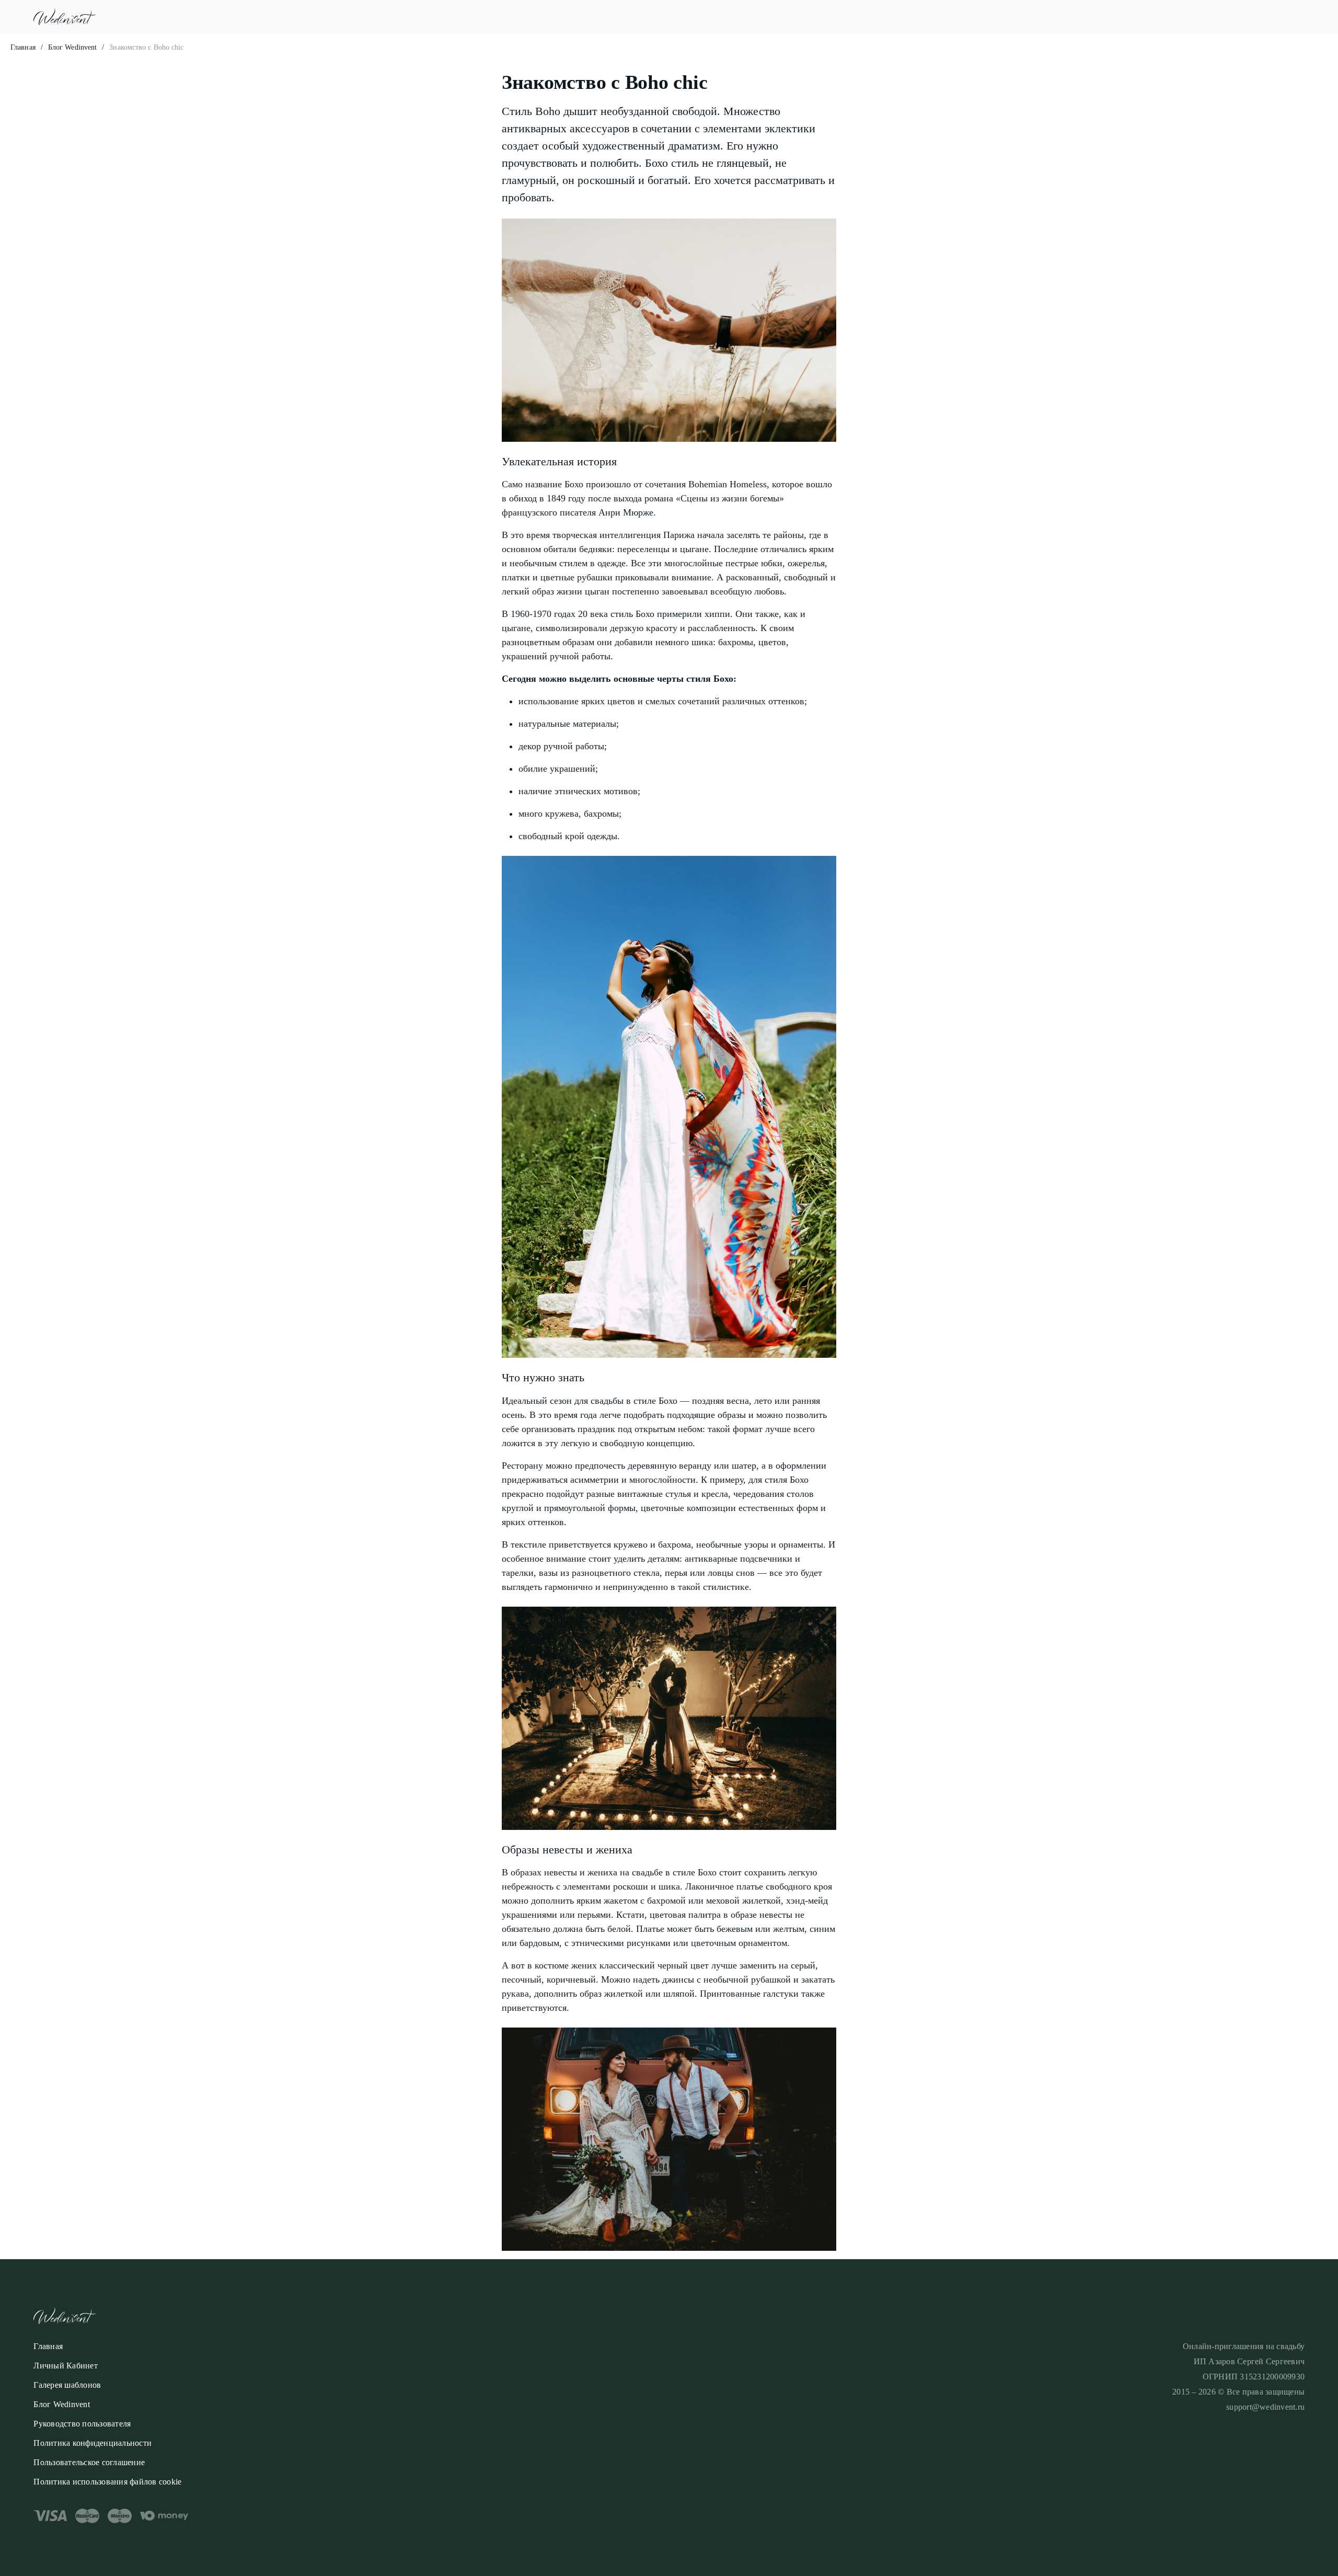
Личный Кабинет (66, 2366)
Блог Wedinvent (72, 47)
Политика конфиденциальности (93, 2443)
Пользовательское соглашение (89, 2462)
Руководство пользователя (82, 2424)
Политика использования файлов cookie (107, 2482)
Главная (23, 47)
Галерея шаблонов (67, 2385)
